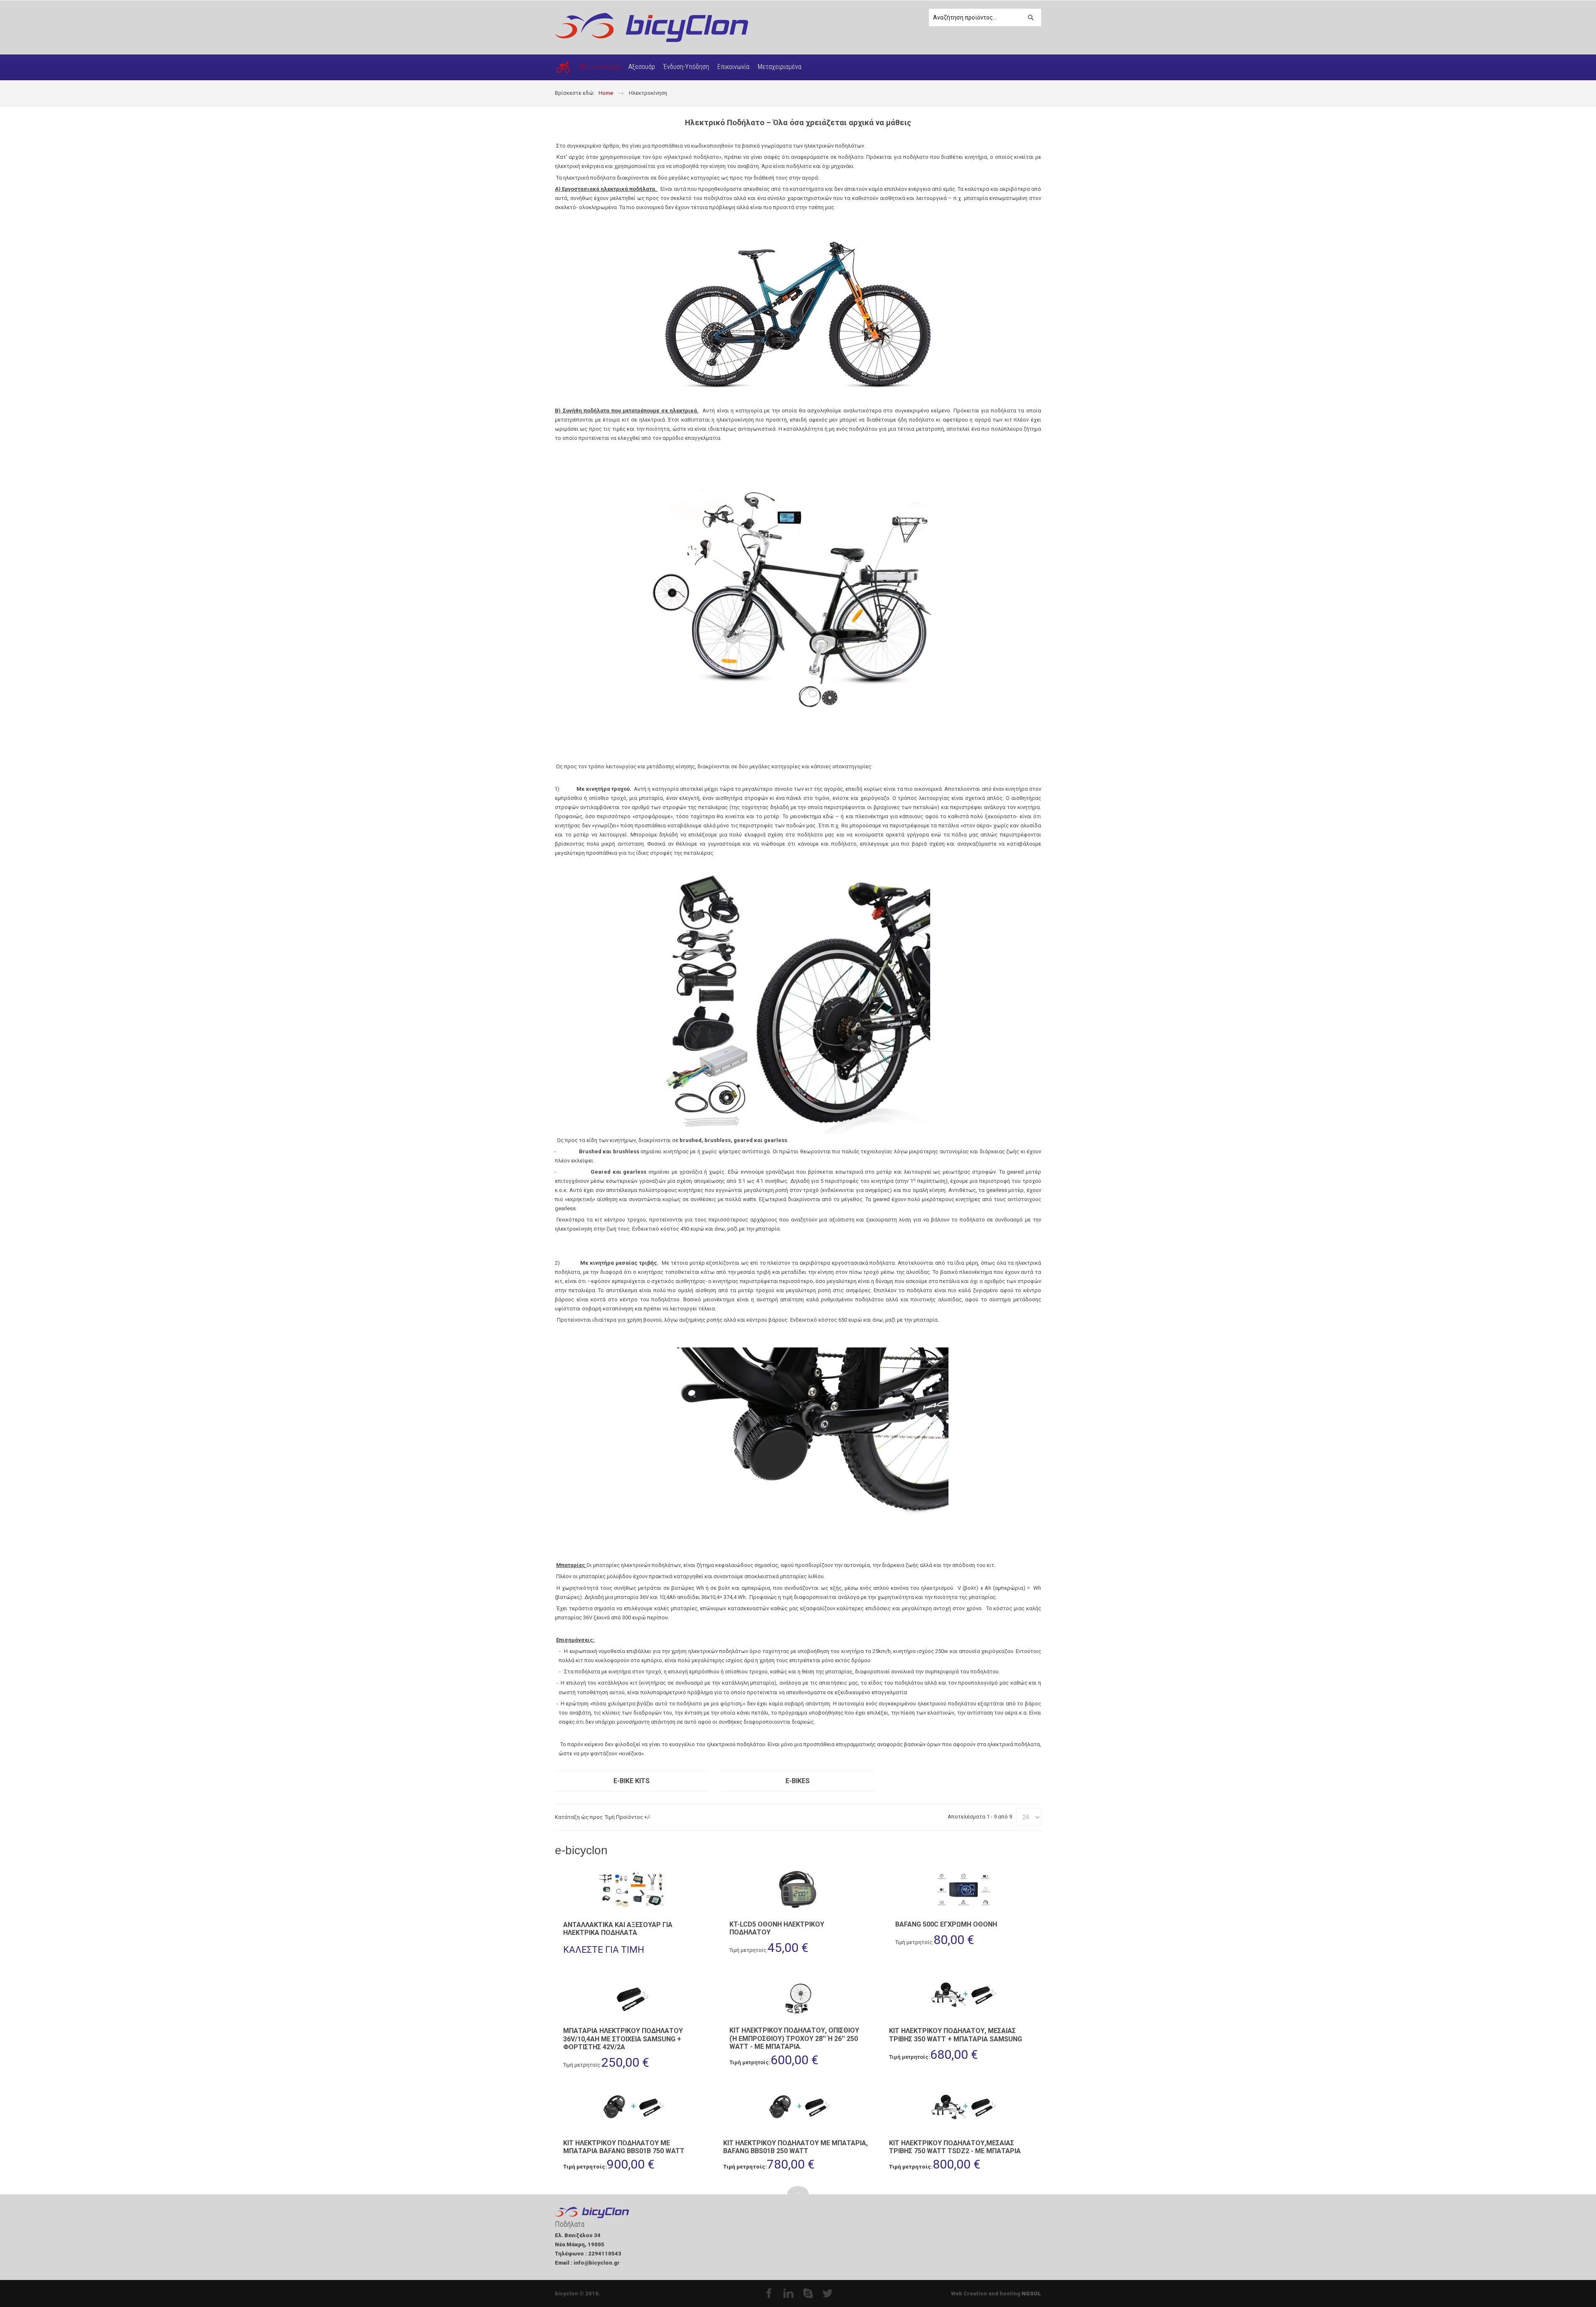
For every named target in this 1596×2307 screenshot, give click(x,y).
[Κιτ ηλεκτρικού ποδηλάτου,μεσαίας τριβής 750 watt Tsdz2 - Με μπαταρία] (964, 2108)
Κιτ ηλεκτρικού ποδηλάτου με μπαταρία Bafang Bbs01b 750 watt (624, 2147)
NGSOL (1031, 2293)
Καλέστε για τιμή (604, 1950)
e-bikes (798, 1781)
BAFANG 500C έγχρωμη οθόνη (946, 1924)
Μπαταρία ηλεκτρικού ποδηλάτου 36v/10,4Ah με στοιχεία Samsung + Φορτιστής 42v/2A (623, 2039)
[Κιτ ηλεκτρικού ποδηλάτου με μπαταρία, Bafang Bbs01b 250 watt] (798, 2108)
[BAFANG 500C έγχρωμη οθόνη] (964, 1889)
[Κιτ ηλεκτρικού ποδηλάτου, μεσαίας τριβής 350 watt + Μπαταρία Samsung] (964, 1996)
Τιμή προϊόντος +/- (628, 1817)
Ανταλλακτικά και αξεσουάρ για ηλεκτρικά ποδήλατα (618, 1929)
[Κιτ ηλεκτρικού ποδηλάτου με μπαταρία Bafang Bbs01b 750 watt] (632, 2108)
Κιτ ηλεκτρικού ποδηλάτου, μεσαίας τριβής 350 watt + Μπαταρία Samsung (956, 2035)
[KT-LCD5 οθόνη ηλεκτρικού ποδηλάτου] (798, 1889)
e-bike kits (632, 1781)
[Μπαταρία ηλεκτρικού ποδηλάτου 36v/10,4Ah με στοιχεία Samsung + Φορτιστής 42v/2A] (632, 1996)
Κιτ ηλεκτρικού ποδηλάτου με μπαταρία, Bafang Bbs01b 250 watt (796, 2147)
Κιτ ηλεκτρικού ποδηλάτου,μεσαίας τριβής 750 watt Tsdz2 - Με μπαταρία (955, 2147)
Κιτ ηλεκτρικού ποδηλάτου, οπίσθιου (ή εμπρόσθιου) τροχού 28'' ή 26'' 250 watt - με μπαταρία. (794, 2038)
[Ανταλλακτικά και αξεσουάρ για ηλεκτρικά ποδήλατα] (632, 1890)
